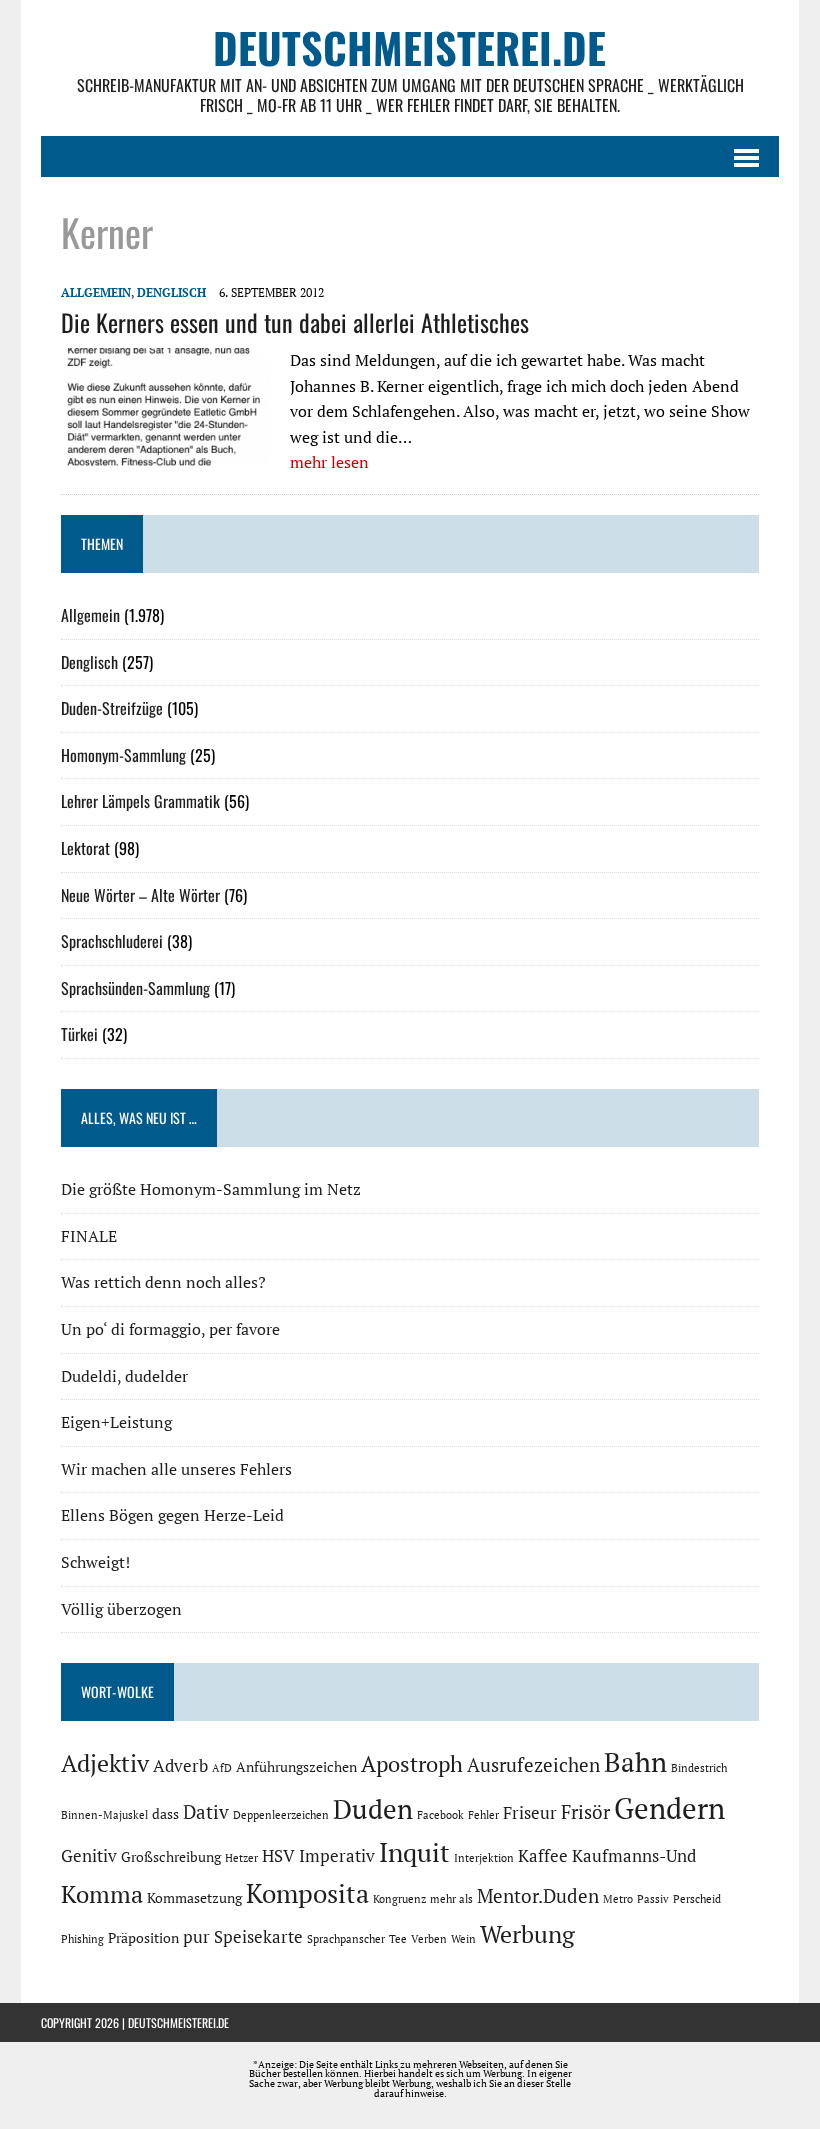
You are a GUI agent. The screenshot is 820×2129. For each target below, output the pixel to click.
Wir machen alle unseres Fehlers (176, 1469)
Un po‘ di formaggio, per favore (170, 1329)
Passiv (653, 1899)
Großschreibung (171, 1856)
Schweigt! (95, 1562)
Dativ (206, 1812)
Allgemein (96, 292)
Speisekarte (258, 1937)
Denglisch (171, 292)
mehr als (451, 1899)
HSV (278, 1856)
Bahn (635, 1762)
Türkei (79, 1034)
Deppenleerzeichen (281, 1815)
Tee (398, 1939)
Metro (618, 1899)
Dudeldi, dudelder (124, 1376)
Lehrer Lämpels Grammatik (140, 801)
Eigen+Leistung (116, 1422)
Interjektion (484, 1858)
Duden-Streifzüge (112, 708)
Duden (373, 1809)
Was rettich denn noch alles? (163, 1282)
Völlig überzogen (121, 1609)
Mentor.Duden (538, 1896)
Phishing (82, 1939)
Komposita (307, 1893)
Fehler (483, 1815)
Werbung (527, 1934)
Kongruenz (399, 1899)
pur (196, 1937)
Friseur (530, 1813)
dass (165, 1813)
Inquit (414, 1852)
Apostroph (412, 1763)
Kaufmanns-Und (634, 1856)
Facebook (440, 1815)
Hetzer (241, 1858)
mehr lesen (329, 462)
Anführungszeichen (296, 1766)
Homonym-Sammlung (123, 755)
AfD (222, 1768)
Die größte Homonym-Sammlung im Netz (211, 1189)
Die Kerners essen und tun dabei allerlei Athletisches (295, 322)
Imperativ (337, 1856)
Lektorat (85, 848)
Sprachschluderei (112, 941)
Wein (463, 1939)
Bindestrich (699, 1768)
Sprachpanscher (346, 1939)
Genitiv (89, 1856)
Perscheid (697, 1899)
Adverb (180, 1766)
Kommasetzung (194, 1897)
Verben (429, 1939)
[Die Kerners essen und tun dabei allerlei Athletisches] (165, 452)
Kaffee (543, 1856)
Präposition (143, 1937)
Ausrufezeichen (533, 1765)
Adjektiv (105, 1763)
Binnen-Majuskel (104, 1815)
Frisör (585, 1812)
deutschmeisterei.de (178, 2022)
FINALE (89, 1236)
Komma (102, 1894)
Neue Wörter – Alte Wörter (140, 895)
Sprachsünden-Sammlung (135, 988)
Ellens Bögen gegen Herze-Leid (172, 1515)
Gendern (669, 1808)
